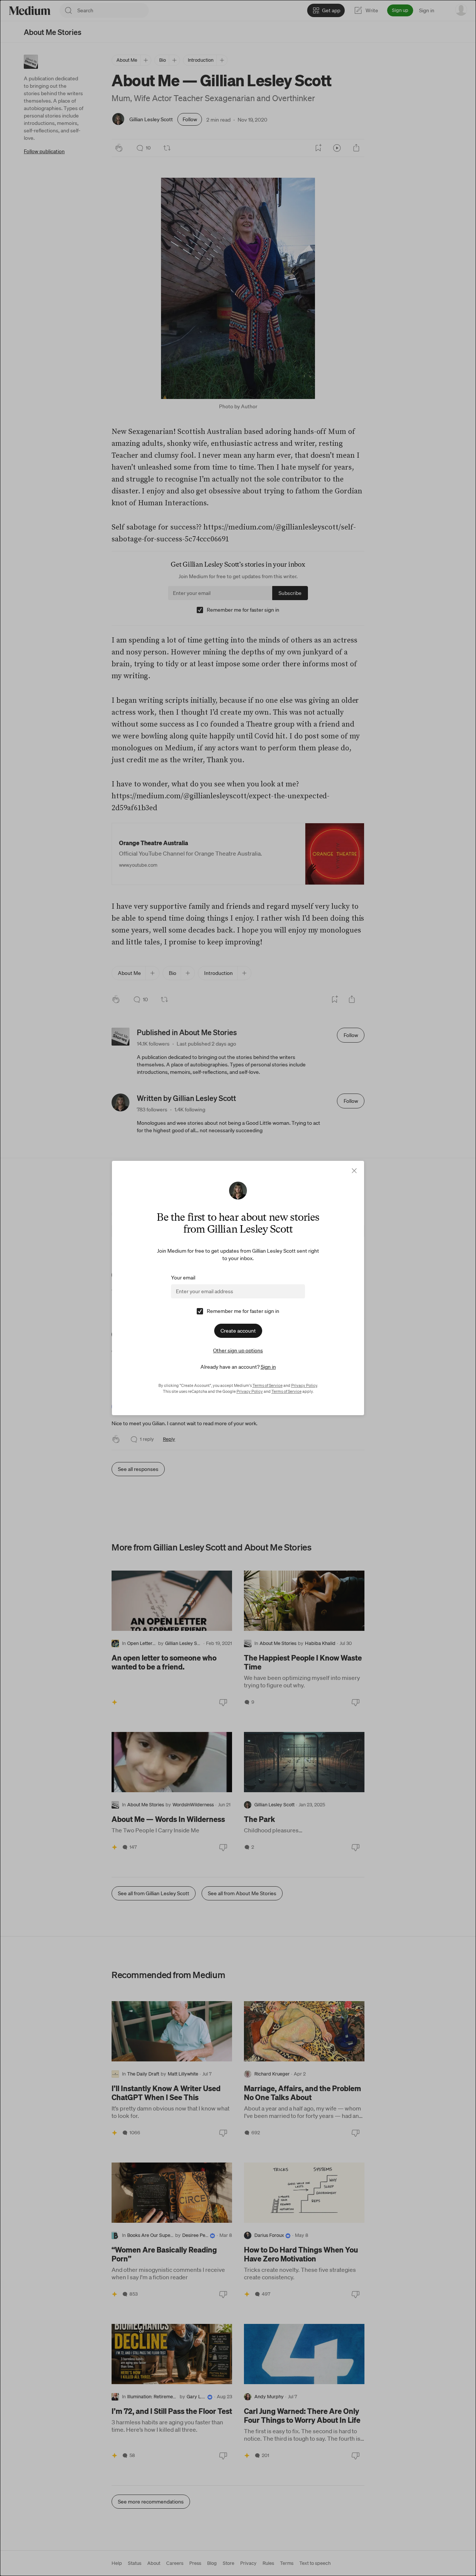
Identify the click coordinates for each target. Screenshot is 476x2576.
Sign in (268, 1367)
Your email (183, 1278)
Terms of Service (268, 1385)
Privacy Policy (304, 1385)
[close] (354, 1171)
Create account (238, 1331)
